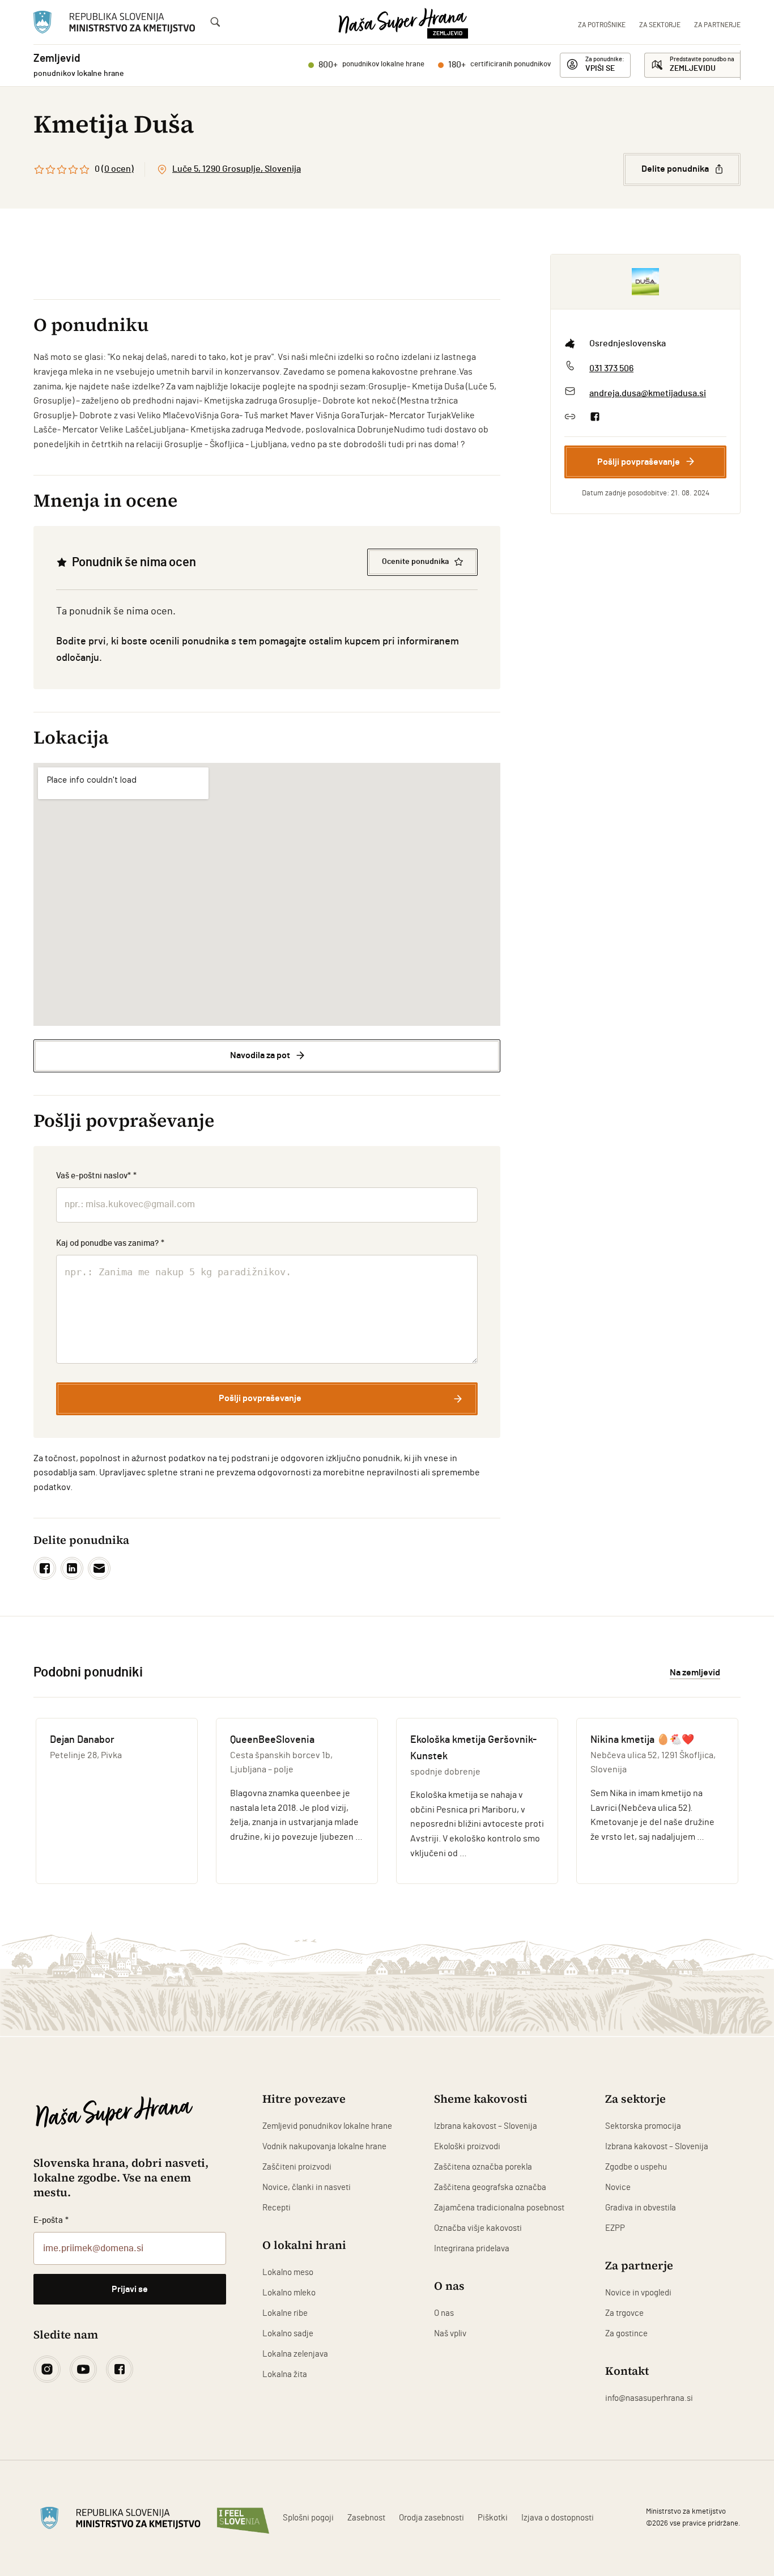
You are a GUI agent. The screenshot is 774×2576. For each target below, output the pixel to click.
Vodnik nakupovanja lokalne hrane (324, 2147)
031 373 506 (611, 368)
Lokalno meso (288, 2272)
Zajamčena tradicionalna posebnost (499, 2208)
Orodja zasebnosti (431, 2518)
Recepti (277, 2208)
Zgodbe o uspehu (636, 2167)
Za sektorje (660, 25)
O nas (444, 2313)
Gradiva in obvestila (641, 2208)
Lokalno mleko (289, 2293)
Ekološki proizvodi (467, 2147)
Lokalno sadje (288, 2334)
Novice (618, 2187)
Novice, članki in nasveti (307, 2187)
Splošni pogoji (308, 2518)
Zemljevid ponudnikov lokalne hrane (327, 2126)
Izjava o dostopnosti (558, 2518)
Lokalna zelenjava (295, 2354)
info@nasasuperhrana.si (649, 2398)
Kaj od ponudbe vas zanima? (110, 1243)
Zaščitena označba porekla (483, 2167)
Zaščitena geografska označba (490, 2187)
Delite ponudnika (675, 169)
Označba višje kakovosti (478, 2228)
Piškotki (493, 2518)
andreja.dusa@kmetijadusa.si (648, 393)
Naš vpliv (450, 2334)
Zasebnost (366, 2518)
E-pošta (51, 2220)
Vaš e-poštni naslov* (96, 1176)
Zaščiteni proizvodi (297, 2167)
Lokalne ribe (285, 2313)
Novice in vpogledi (638, 2293)
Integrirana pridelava (472, 2249)
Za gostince (626, 2334)
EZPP (615, 2228)
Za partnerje (717, 25)
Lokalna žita (285, 2375)
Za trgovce (624, 2313)
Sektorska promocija (643, 2126)
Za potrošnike (602, 25)
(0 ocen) (118, 169)
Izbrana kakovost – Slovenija (486, 2126)
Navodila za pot (260, 1055)
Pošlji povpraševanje (639, 461)
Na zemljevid (695, 1673)
